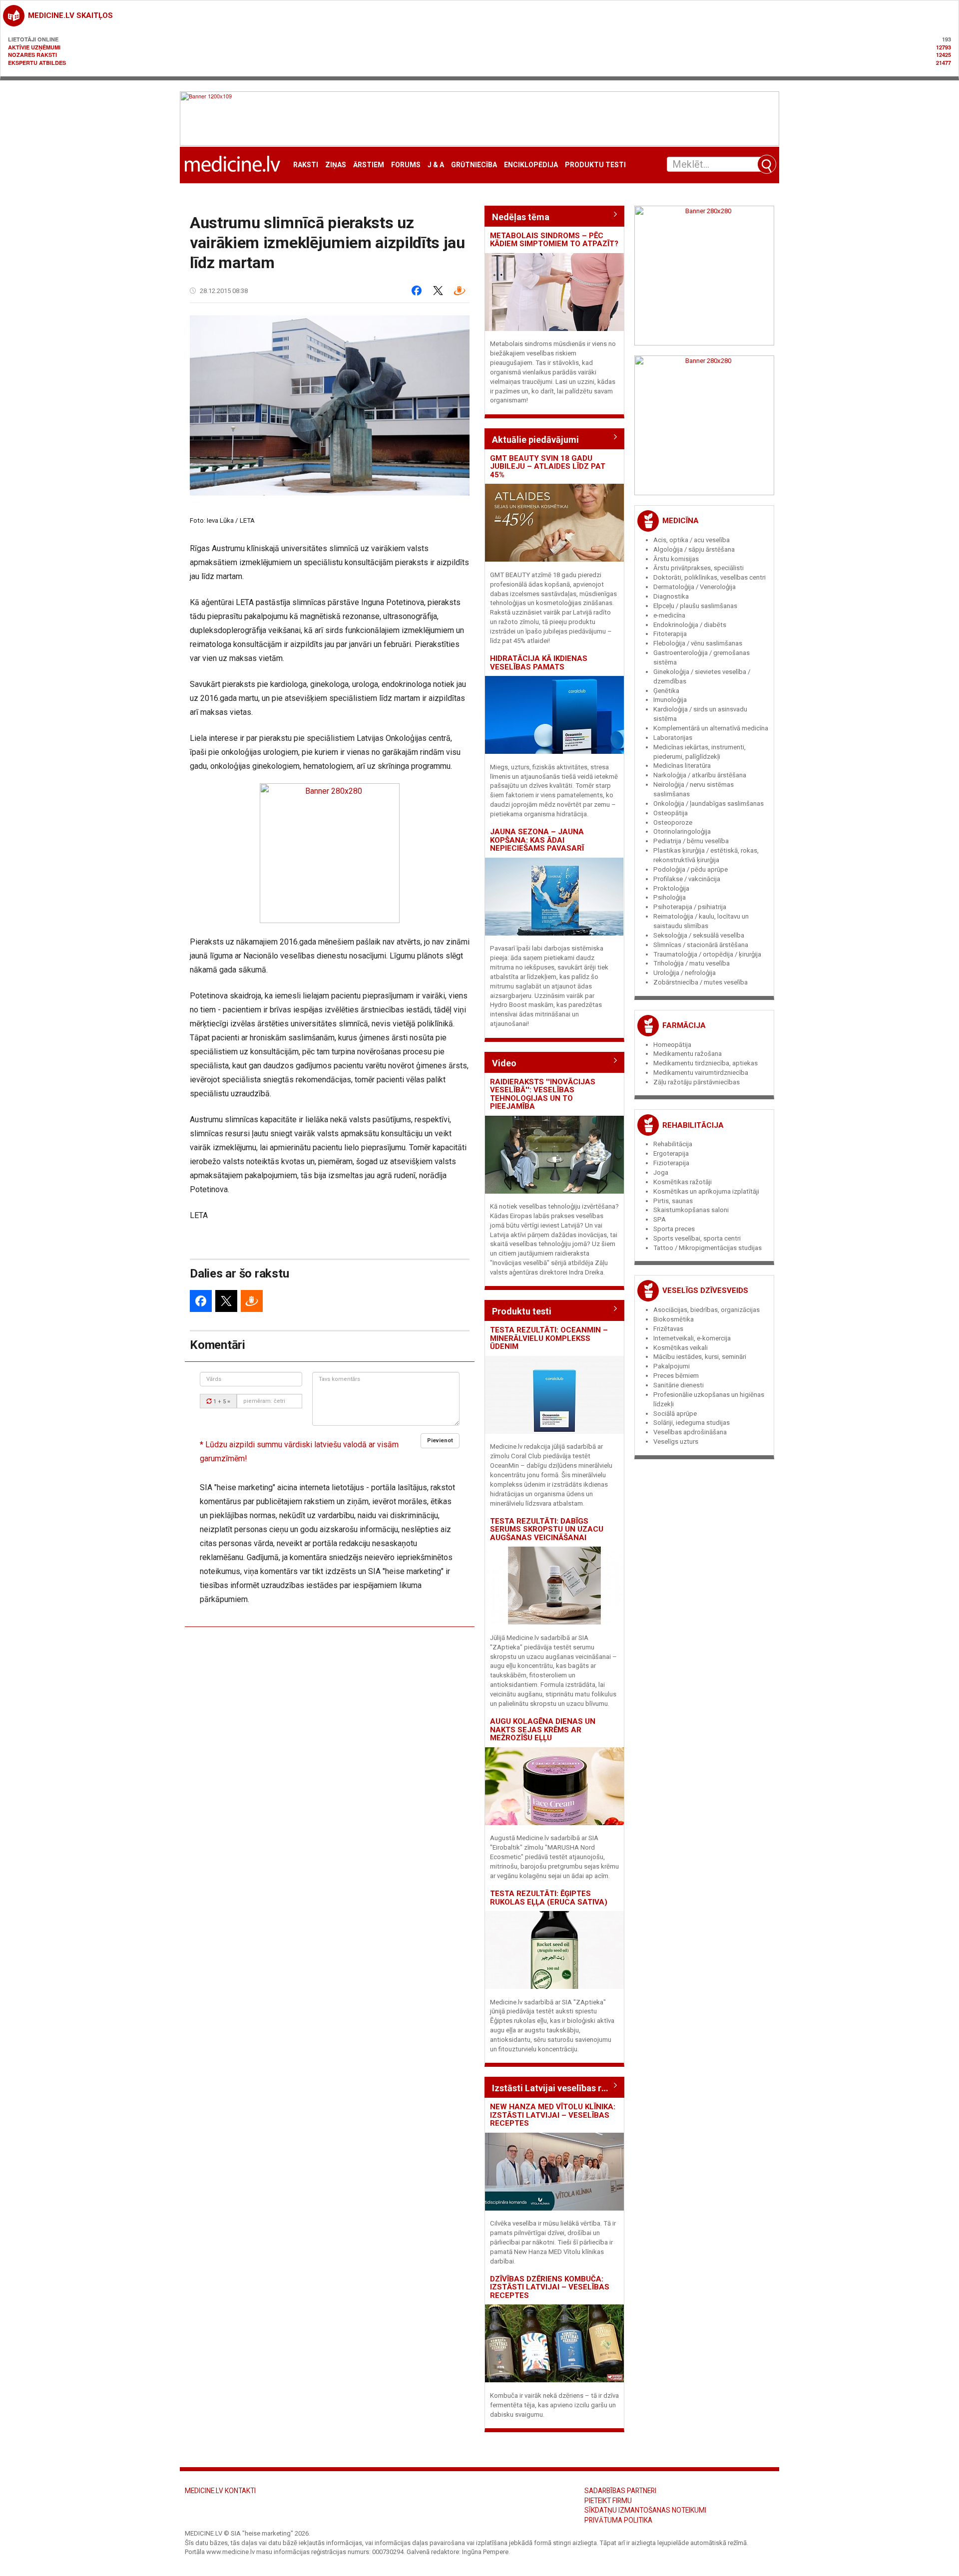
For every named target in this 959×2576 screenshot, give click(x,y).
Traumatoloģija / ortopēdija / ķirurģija (707, 954)
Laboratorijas (673, 738)
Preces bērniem (676, 1376)
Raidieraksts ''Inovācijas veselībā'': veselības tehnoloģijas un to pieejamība (543, 1094)
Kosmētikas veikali (681, 1348)
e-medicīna (669, 615)
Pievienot (440, 1441)
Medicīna (681, 521)
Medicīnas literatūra (682, 766)
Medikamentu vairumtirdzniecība (701, 1073)
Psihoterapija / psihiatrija (690, 907)
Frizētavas (668, 1329)
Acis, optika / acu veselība (692, 540)
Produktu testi (595, 165)
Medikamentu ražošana (688, 1054)
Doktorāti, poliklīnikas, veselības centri (710, 577)
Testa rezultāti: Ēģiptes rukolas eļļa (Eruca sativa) (549, 1898)
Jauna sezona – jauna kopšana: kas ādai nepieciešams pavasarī (537, 840)
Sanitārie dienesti (679, 1385)
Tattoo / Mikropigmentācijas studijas (708, 1248)
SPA (660, 1219)
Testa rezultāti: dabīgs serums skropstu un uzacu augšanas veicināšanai (547, 1529)
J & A (436, 165)
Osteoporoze (673, 822)
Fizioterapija (671, 1163)
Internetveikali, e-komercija (692, 1338)
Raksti (306, 165)
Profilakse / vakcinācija (687, 879)
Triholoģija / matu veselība (692, 963)
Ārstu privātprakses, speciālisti (699, 568)
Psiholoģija (670, 897)
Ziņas (336, 165)
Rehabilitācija (693, 1125)
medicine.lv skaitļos (70, 15)
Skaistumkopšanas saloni (691, 1210)
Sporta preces (674, 1229)
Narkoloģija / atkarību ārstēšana (700, 775)
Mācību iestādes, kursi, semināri (700, 1357)
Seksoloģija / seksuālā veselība (699, 935)
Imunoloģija (670, 700)
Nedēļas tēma (521, 217)
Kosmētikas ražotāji (683, 1182)
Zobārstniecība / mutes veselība (701, 982)
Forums (406, 165)
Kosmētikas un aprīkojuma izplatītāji (706, 1191)
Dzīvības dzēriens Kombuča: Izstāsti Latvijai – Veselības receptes (550, 2287)
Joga (661, 1172)
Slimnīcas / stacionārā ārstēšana (701, 945)
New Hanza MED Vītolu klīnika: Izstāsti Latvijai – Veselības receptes (553, 2115)
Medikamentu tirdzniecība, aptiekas (706, 1063)
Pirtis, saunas (673, 1201)
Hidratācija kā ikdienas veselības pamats (539, 663)
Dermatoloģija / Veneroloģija (695, 587)
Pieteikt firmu (608, 2501)
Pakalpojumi (672, 1366)
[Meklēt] (767, 164)
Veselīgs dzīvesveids (705, 1290)
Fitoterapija (670, 634)
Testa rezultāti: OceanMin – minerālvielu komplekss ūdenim (549, 1338)
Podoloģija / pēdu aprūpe (691, 869)
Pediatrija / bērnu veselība (691, 841)
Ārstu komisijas (676, 559)
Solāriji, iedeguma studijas (692, 1423)
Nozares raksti (32, 55)
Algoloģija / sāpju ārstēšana (694, 549)
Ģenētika (666, 691)
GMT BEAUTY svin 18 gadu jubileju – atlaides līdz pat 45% (548, 467)
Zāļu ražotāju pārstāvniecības (697, 1082)
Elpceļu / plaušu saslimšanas (695, 606)
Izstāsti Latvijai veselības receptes (554, 2088)
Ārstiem (369, 165)
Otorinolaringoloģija (682, 831)
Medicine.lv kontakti (220, 2491)
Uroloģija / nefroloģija (685, 973)
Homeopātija (672, 1045)
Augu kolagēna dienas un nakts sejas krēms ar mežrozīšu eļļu (543, 1730)
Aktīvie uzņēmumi (34, 47)
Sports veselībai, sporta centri (697, 1238)
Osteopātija (671, 813)
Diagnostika (671, 596)
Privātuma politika (618, 2520)
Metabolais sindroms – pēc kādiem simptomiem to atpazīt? (554, 240)
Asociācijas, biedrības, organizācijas (707, 1310)
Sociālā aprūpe (675, 1414)
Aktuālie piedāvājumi (535, 440)
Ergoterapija (671, 1153)
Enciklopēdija (531, 165)
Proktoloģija (671, 888)
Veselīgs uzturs (676, 1442)
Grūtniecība (474, 165)
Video (504, 1063)
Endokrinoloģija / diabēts (690, 625)
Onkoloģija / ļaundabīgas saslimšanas (709, 804)
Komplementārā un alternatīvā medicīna (711, 728)
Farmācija (684, 1025)
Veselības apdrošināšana (690, 1432)
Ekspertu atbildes (37, 63)
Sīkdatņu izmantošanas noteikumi (645, 2510)
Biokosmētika (674, 1319)
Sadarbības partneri (620, 2491)
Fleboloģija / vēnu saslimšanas (698, 643)
